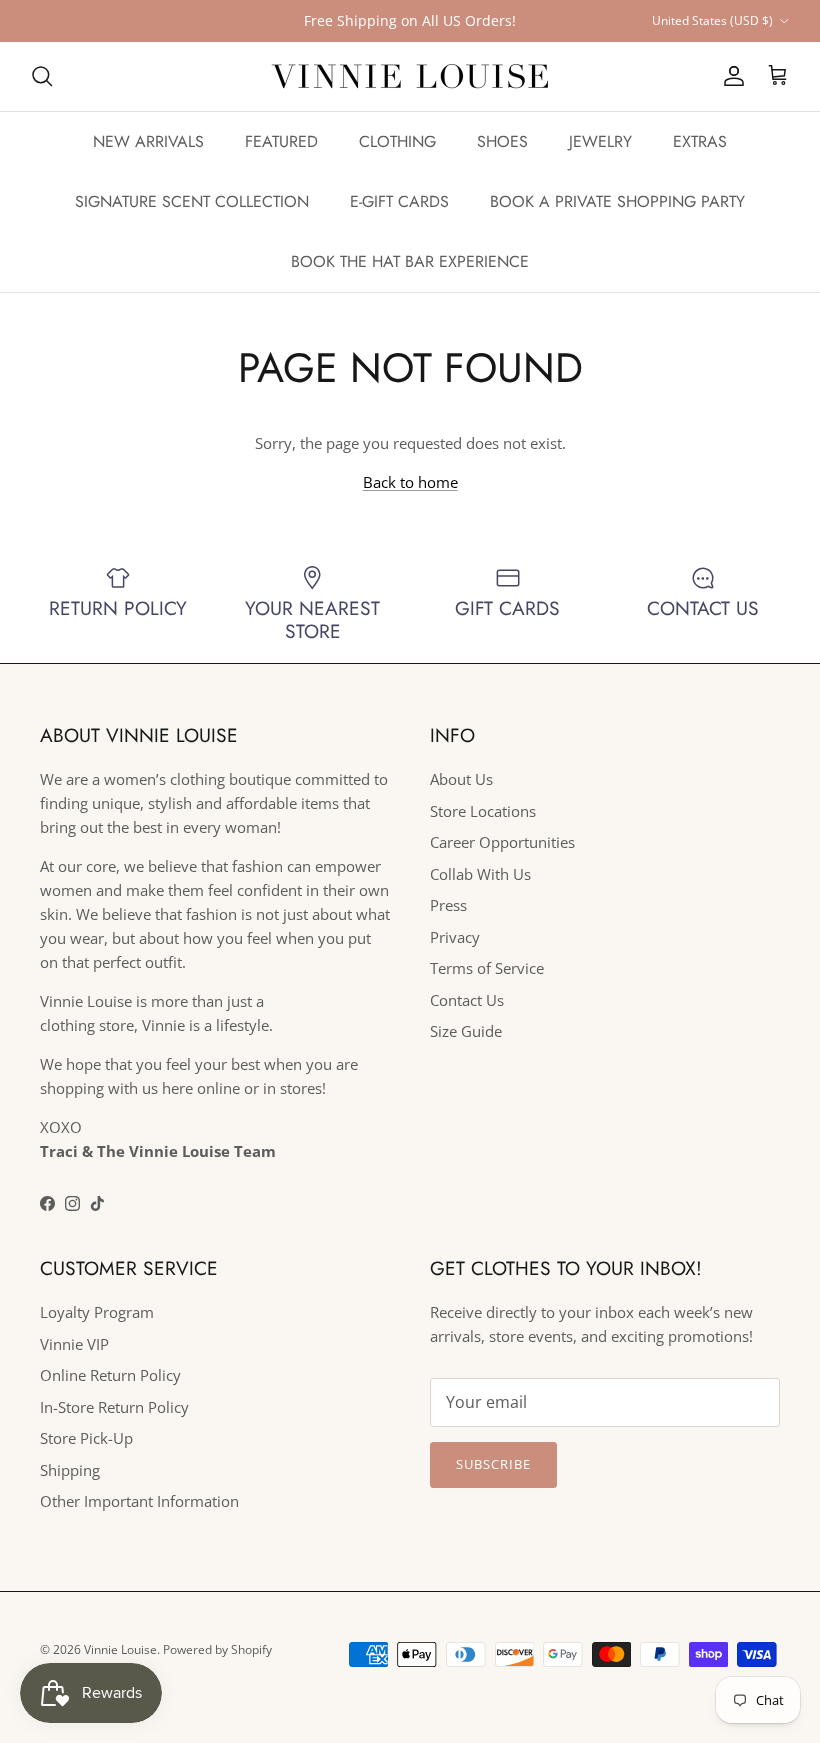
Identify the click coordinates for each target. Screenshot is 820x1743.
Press (448, 905)
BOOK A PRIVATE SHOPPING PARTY (617, 201)
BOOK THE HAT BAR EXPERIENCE (410, 261)
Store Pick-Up (86, 1438)
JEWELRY (600, 141)
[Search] (42, 76)
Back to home (410, 482)
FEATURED (281, 141)
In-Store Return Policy (114, 1407)
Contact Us (467, 1000)
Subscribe (493, 1464)
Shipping (70, 1470)
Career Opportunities (502, 842)
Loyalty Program (97, 1312)
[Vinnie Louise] (410, 76)
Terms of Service (487, 968)
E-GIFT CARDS (399, 201)
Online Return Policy (110, 1375)
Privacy (455, 937)
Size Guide (466, 1031)
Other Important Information (139, 1501)
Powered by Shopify (217, 1649)
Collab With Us (480, 874)
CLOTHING (397, 141)
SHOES (502, 141)
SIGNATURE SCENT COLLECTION (192, 201)
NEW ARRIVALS (148, 141)
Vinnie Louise (120, 1649)
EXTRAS (700, 141)
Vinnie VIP (74, 1344)
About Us (461, 779)
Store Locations (483, 811)
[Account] (730, 76)
